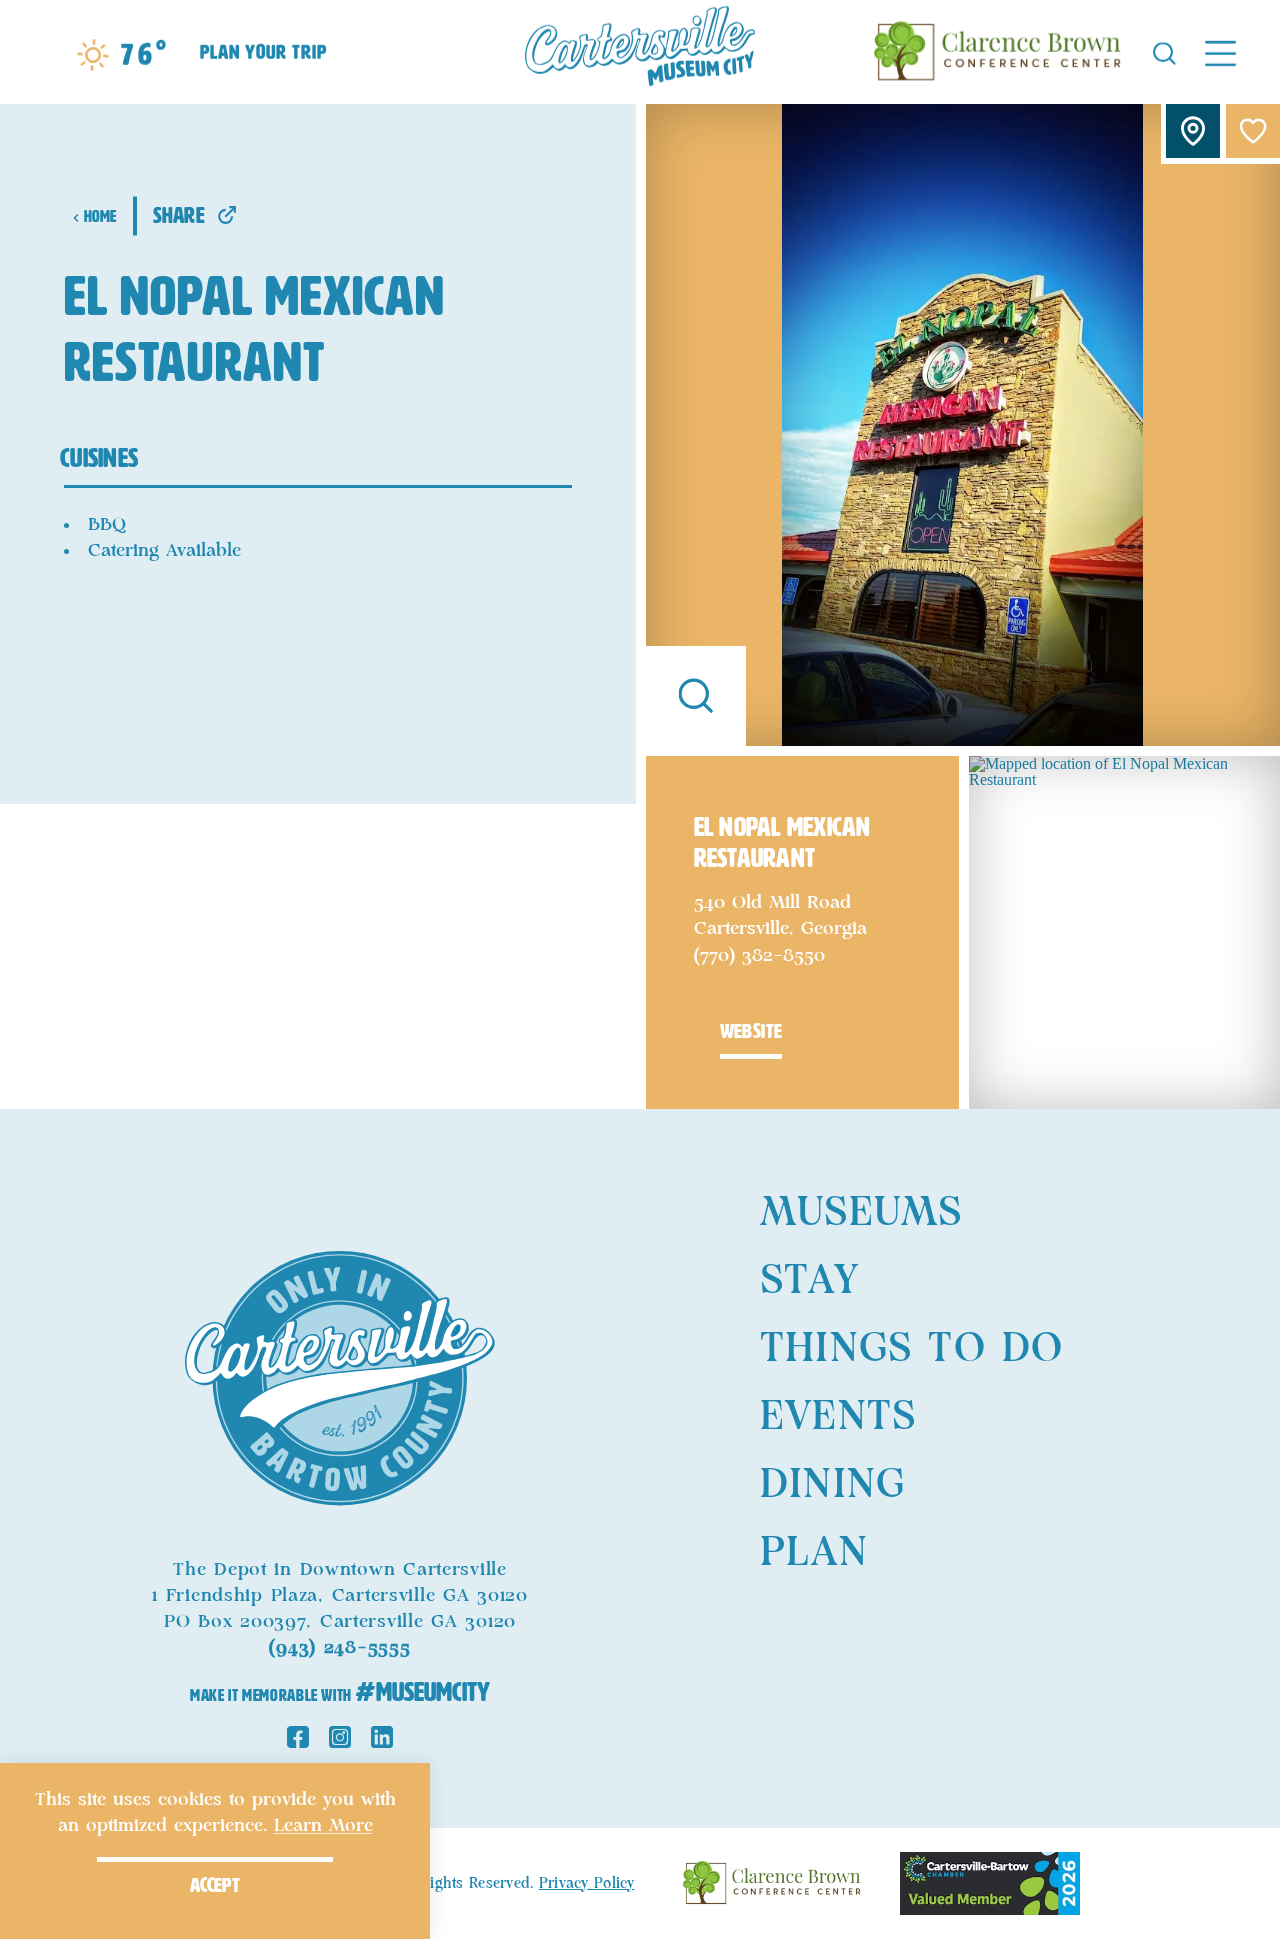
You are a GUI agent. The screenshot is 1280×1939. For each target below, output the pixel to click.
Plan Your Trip (263, 52)
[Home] (640, 52)
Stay (809, 1281)
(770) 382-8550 (759, 956)
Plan (814, 1553)
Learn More (323, 1826)
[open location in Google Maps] (1124, 930)
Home (100, 216)
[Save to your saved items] (1253, 131)
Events (838, 1417)
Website (751, 1031)
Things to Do (911, 1349)
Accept (215, 1885)
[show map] (1193, 131)
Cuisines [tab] (99, 458)
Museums (861, 1213)
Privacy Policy (587, 1884)
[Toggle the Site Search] (1164, 51)
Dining (832, 1485)
